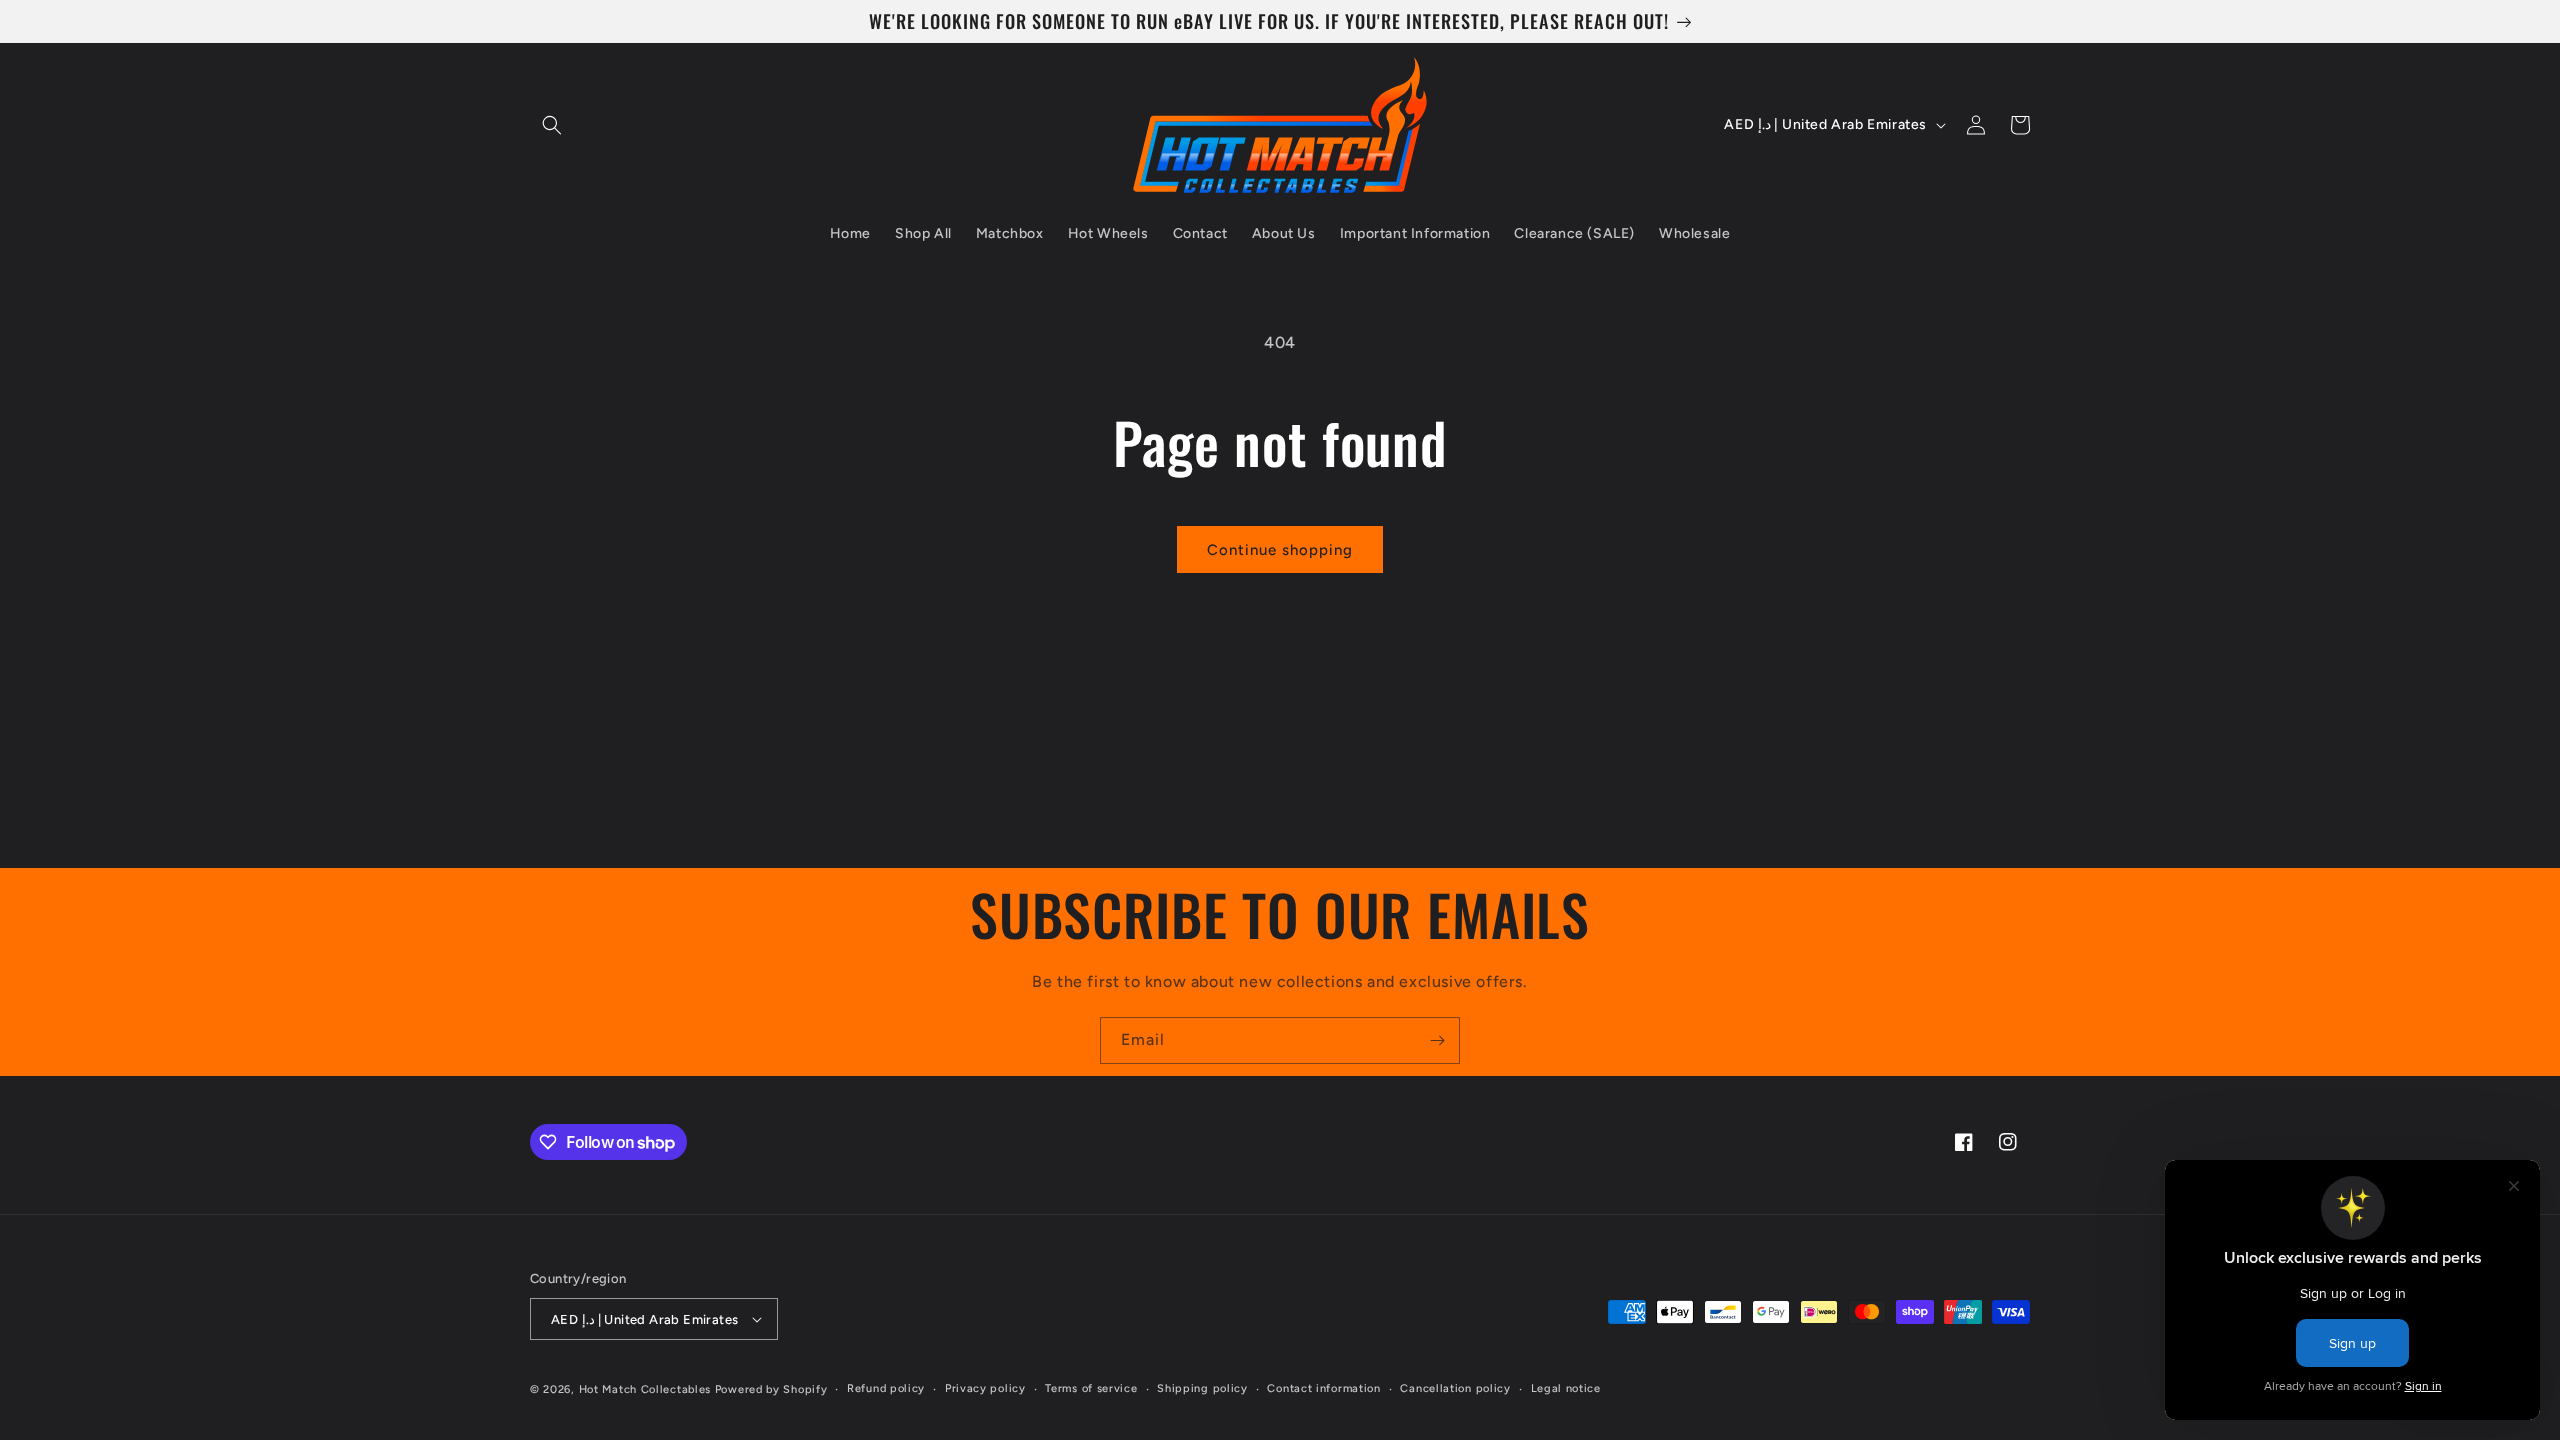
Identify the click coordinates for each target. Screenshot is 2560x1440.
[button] (552, 125)
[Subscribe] (1437, 1040)
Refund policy (886, 1388)
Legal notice (1566, 1388)
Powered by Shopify (771, 1389)
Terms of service (1091, 1388)
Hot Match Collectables (645, 1389)
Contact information (1323, 1388)
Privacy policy (985, 1388)
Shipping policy (1202, 1388)
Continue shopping (1280, 550)
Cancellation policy (1455, 1388)
